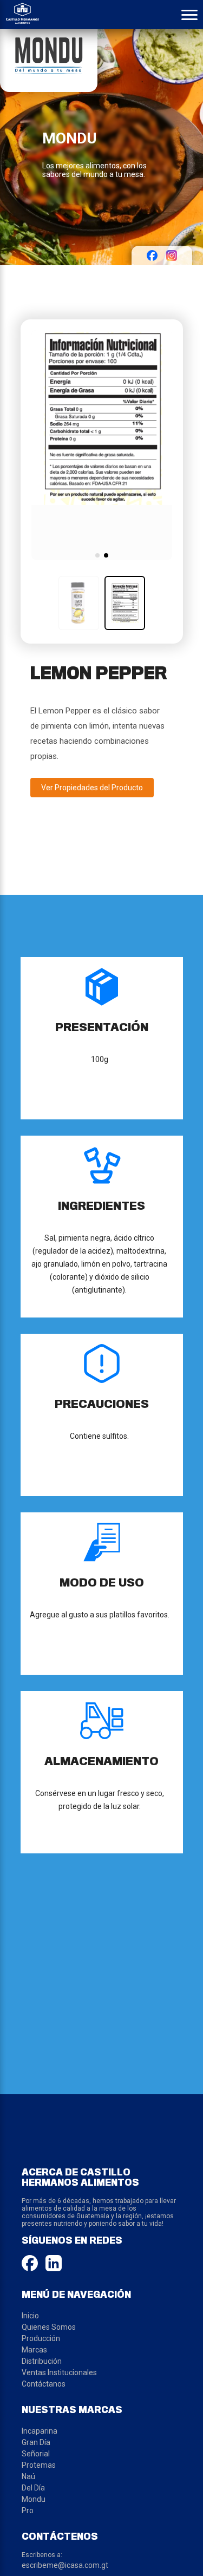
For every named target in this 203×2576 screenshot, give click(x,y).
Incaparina (40, 2431)
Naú (28, 2476)
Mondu (34, 2499)
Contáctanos (44, 2384)
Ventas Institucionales (59, 2372)
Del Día (33, 2488)
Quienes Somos (49, 2327)
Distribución (42, 2361)
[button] (97, 555)
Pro (28, 2511)
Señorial (36, 2454)
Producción (41, 2338)
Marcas (34, 2350)
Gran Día (36, 2442)
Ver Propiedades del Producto (92, 788)
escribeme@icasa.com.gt (65, 2565)
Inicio (30, 2316)
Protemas (39, 2465)
